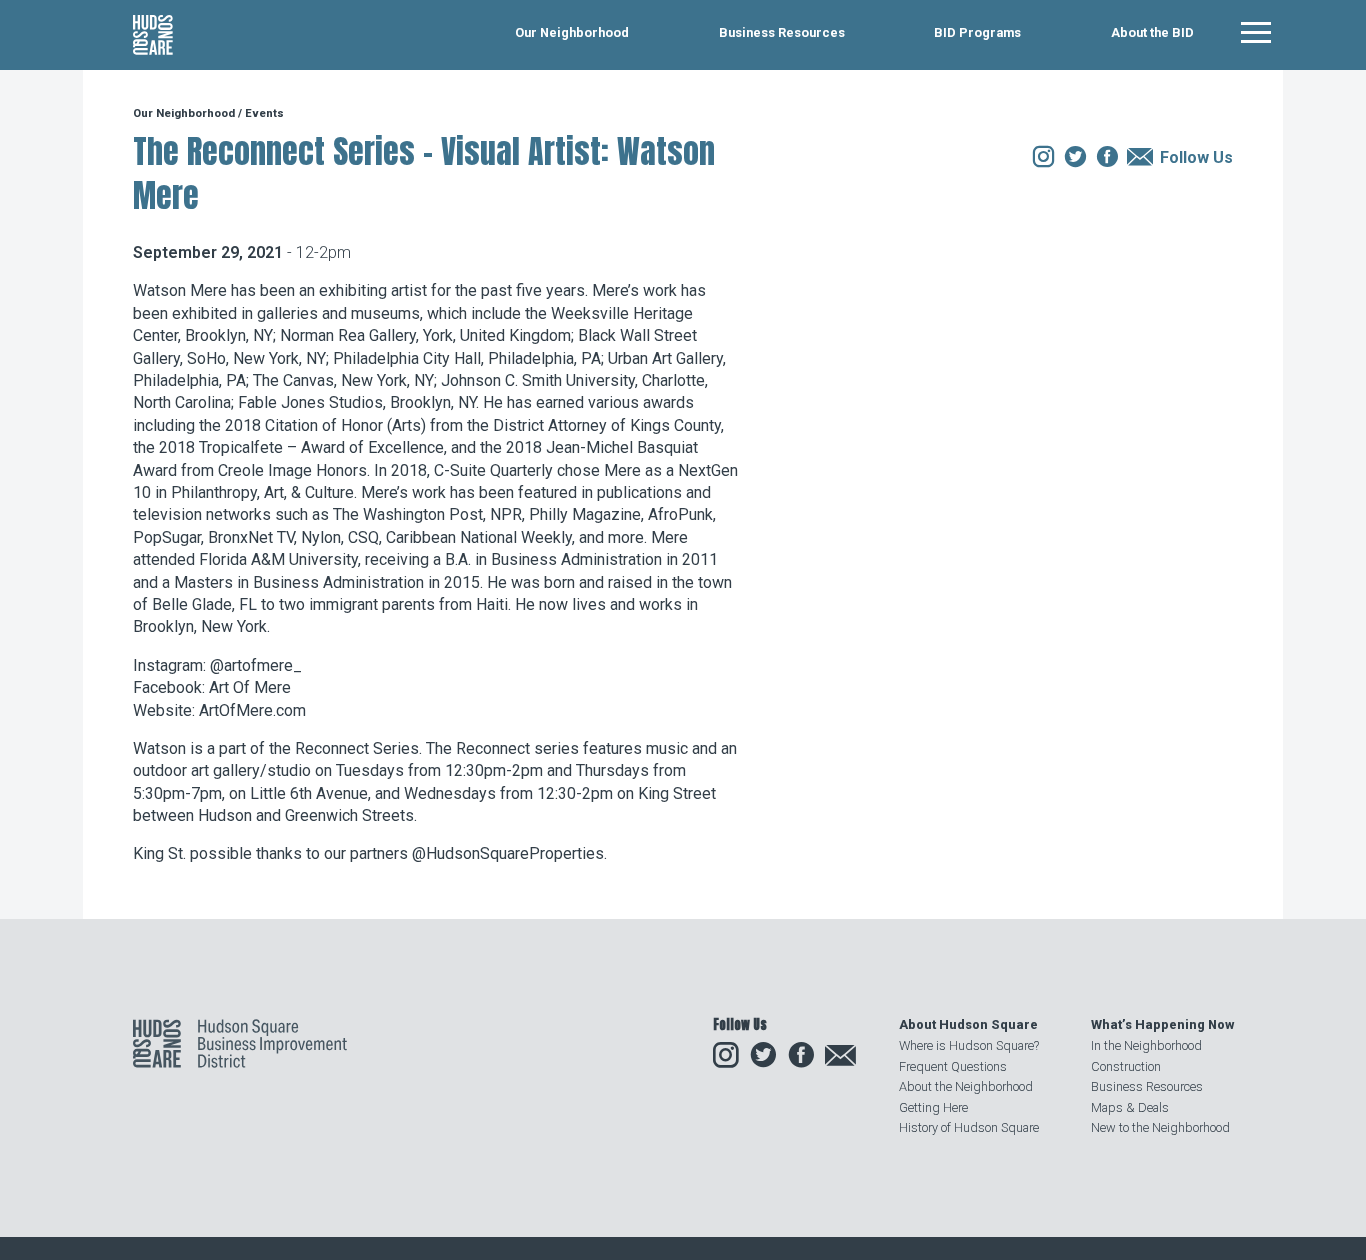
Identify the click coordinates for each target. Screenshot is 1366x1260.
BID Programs (977, 33)
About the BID (1152, 33)
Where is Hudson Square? (969, 1045)
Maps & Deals (1130, 1107)
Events (264, 113)
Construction (1126, 1066)
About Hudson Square (968, 1024)
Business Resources (782, 33)
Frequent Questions (953, 1066)
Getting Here (933, 1107)
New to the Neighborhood (1160, 1127)
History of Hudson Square (969, 1127)
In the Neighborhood (1146, 1045)
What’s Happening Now (1162, 1024)
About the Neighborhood (966, 1086)
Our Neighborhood (572, 33)
